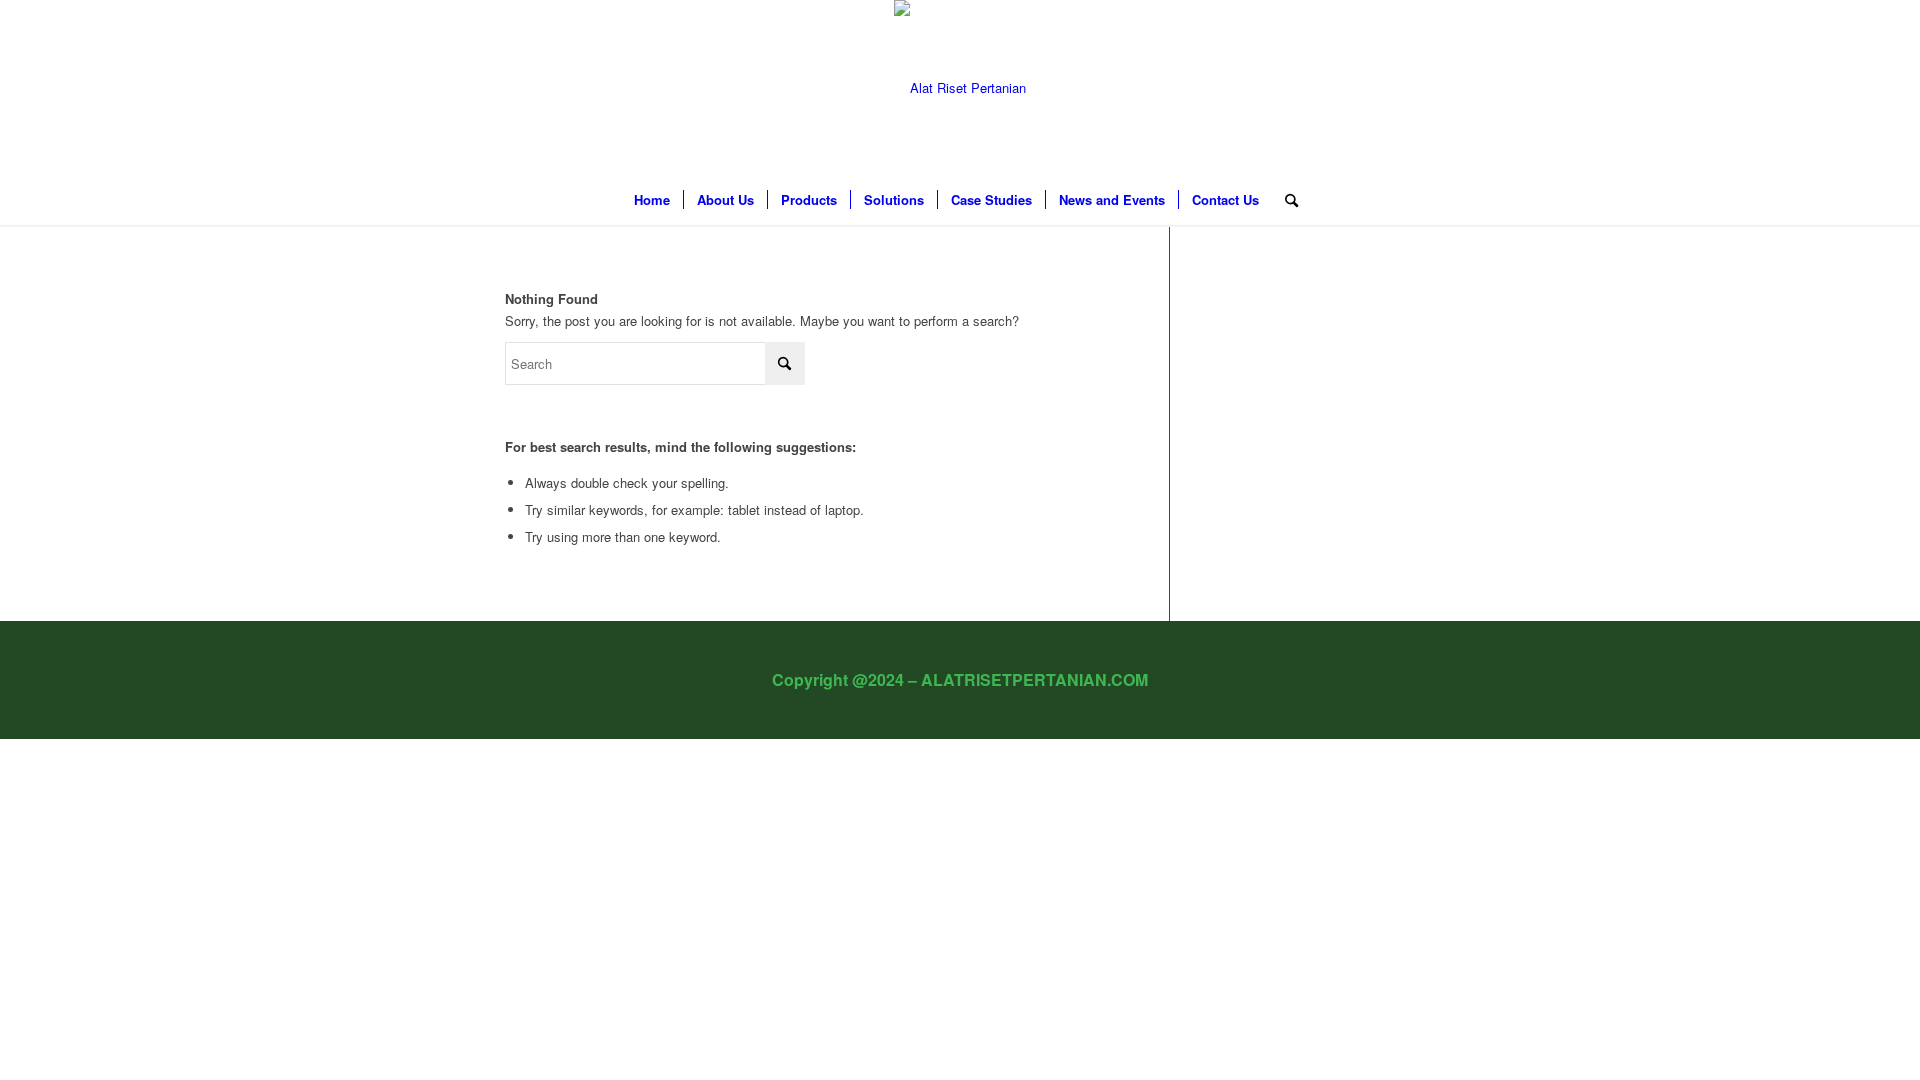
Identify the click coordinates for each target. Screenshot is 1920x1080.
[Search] (1285, 200)
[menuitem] (652, 200)
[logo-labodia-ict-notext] (960, 87)
